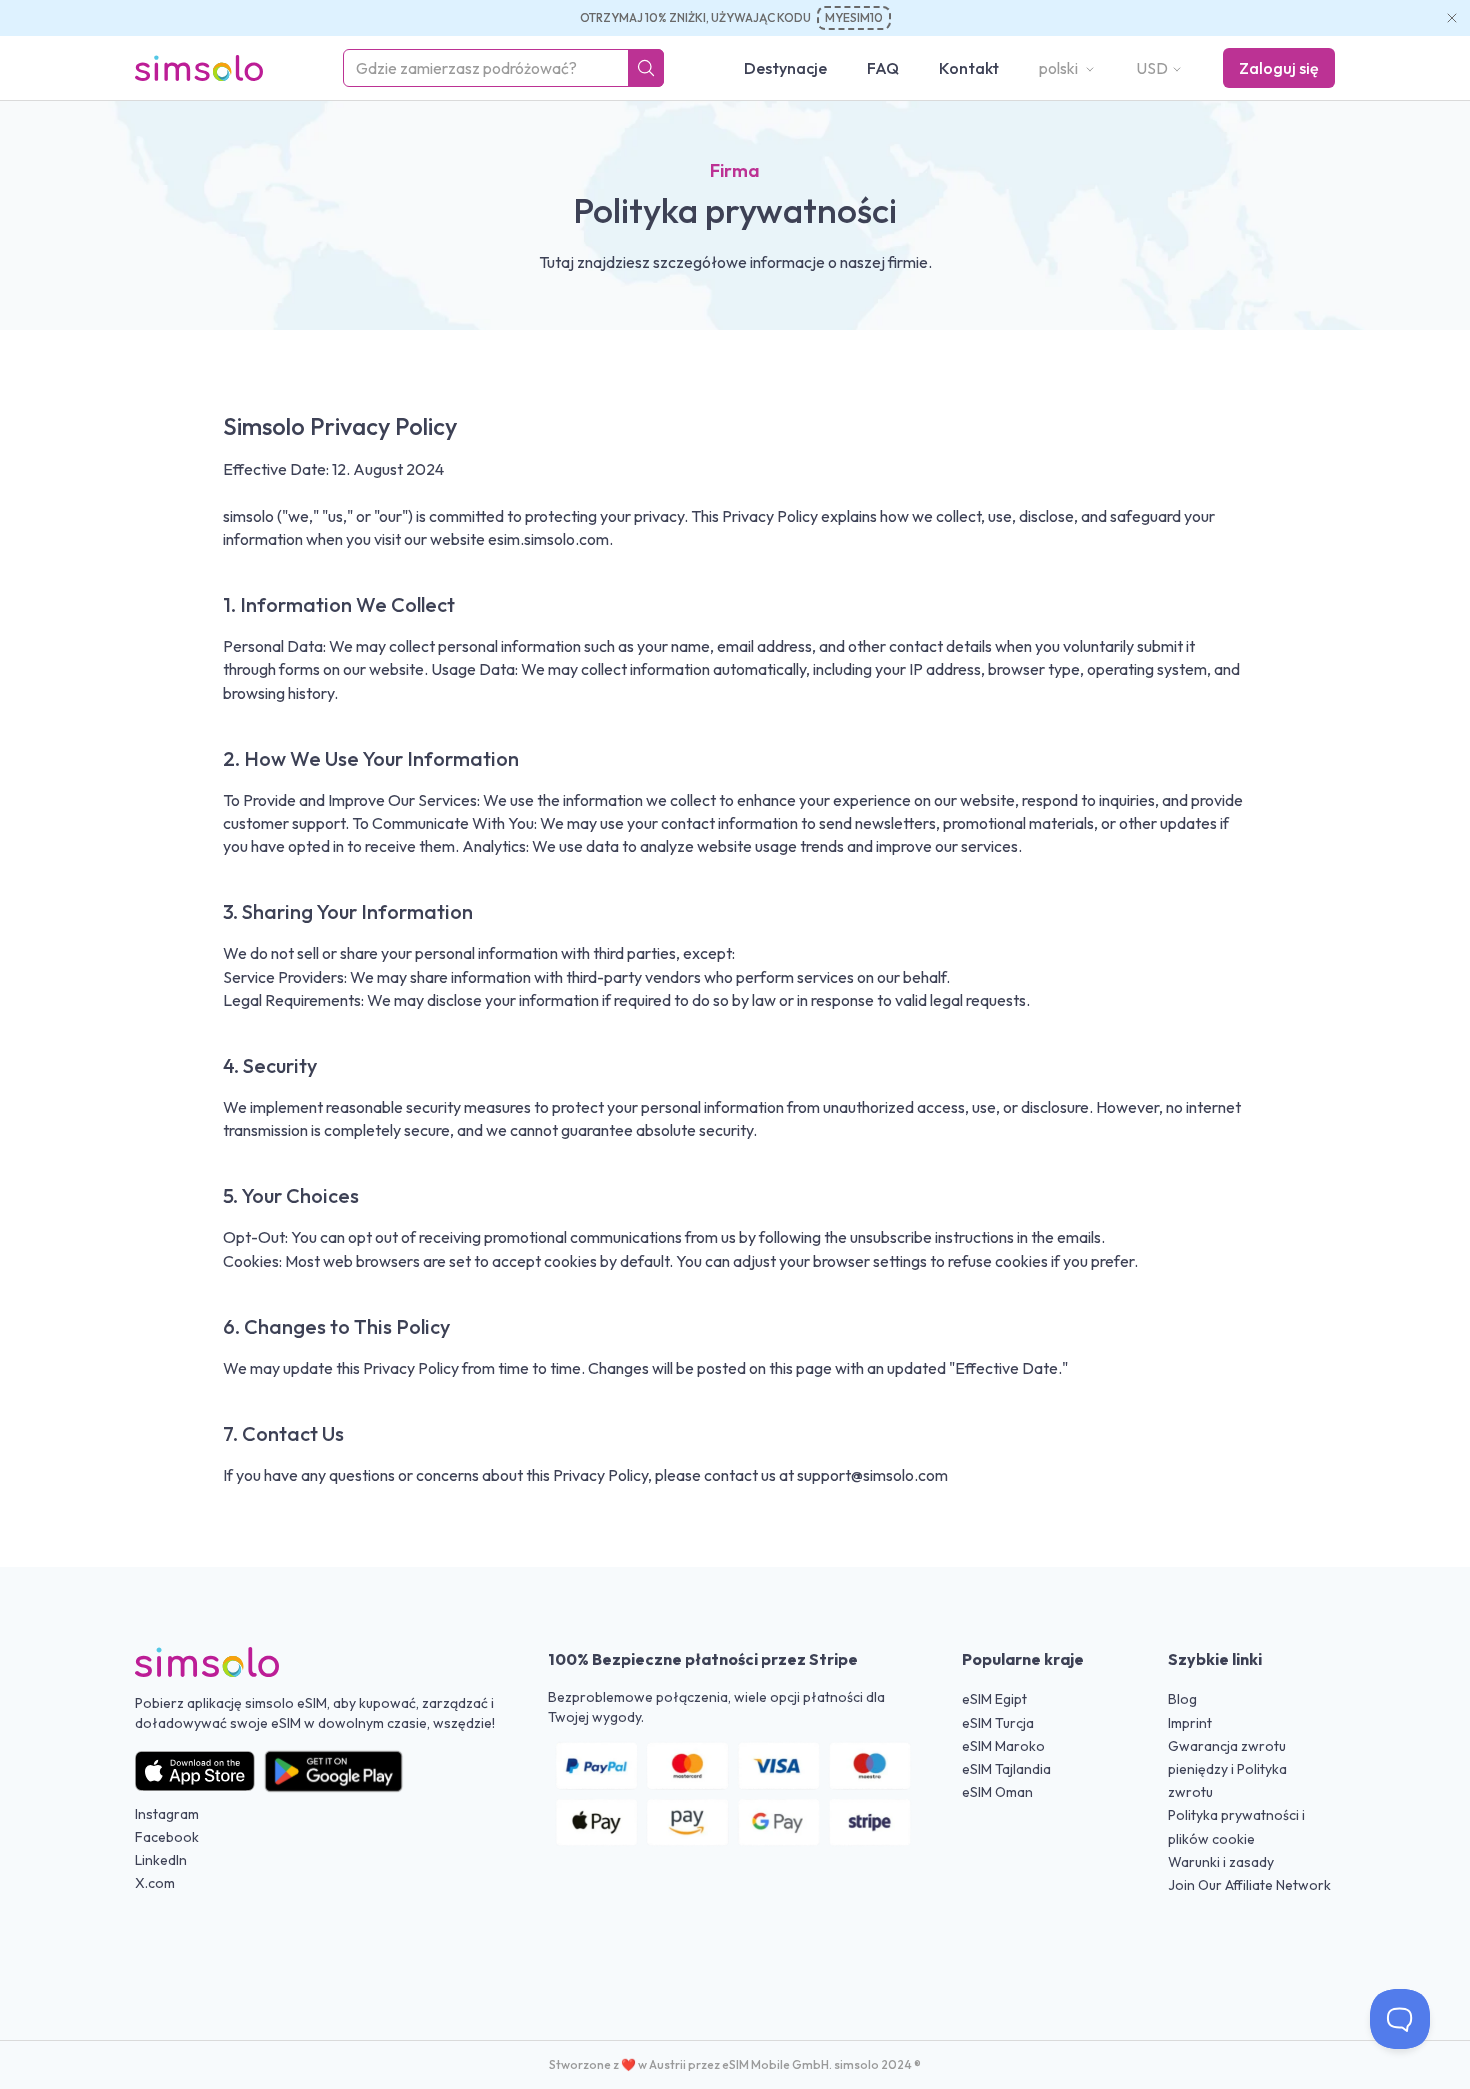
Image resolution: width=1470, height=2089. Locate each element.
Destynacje (785, 68)
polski (1060, 68)
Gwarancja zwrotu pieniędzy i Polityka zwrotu (1227, 1769)
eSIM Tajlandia (1006, 1769)
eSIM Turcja (998, 1723)
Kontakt (969, 68)
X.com (155, 1883)
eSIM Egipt (994, 1699)
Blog (1182, 1699)
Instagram (167, 1814)
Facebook (167, 1837)
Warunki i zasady (1221, 1862)
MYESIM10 (854, 17)
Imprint (1190, 1723)
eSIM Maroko (1003, 1746)
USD (1152, 68)
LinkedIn (161, 1860)
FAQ (883, 68)
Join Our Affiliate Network (1249, 1885)
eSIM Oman (997, 1792)
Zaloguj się (1279, 68)
